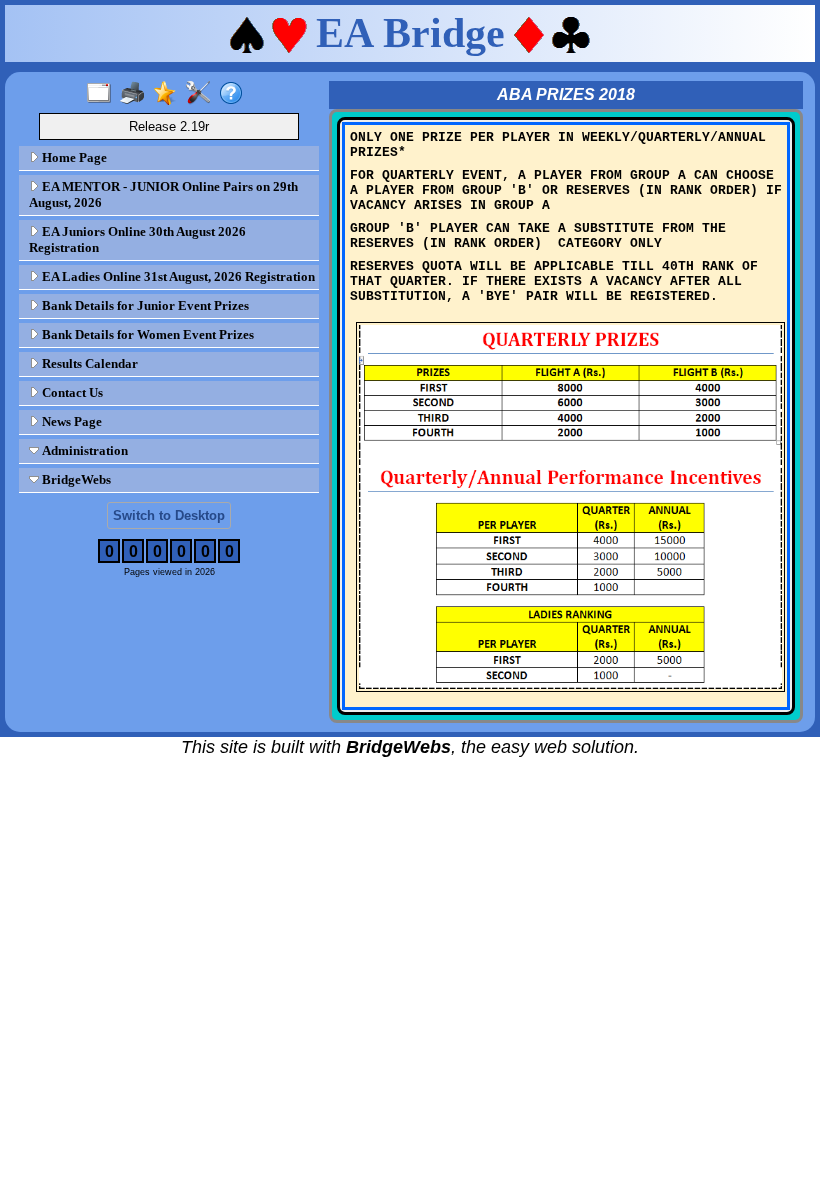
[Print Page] (136, 94)
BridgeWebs (75, 479)
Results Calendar (88, 363)
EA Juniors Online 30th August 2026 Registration (137, 239)
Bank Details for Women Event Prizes (146, 334)
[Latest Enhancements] (169, 94)
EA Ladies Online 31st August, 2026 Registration (177, 276)
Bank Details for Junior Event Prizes (144, 305)
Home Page (73, 157)
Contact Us (71, 392)
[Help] (235, 94)
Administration (83, 450)
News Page (70, 421)
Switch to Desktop (169, 515)
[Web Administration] (202, 94)
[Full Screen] (103, 94)
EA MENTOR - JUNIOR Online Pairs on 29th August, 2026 (163, 194)
